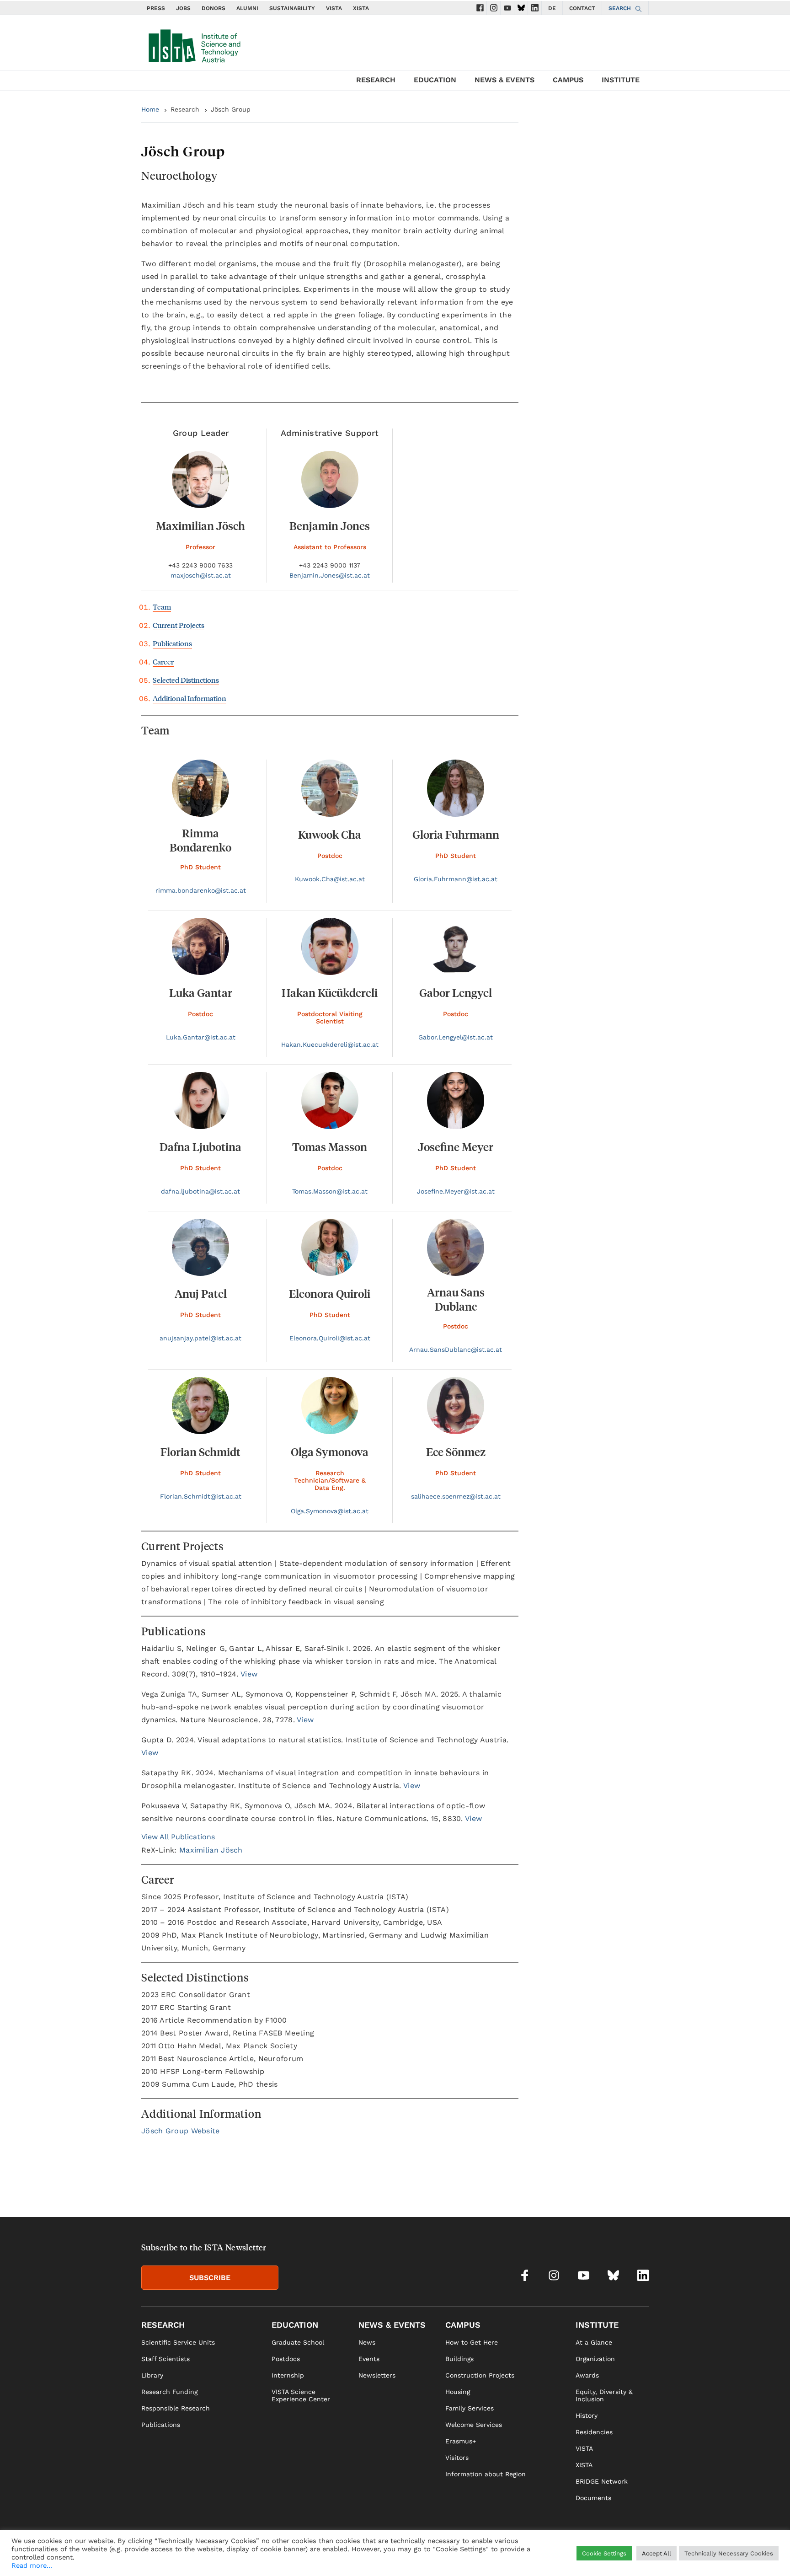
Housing (458, 2392)
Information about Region (486, 2474)
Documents (593, 2498)
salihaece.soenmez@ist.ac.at (456, 1496)
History (587, 2415)
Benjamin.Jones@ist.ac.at (330, 575)
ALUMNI (247, 8)
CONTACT (582, 8)
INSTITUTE (621, 80)
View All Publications (178, 1837)
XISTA (361, 8)
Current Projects (179, 625)
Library (152, 2375)
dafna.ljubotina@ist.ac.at (200, 1191)
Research (185, 109)
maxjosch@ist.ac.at (201, 575)
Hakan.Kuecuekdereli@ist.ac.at (330, 1044)
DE (552, 8)
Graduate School (298, 2342)
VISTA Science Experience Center (301, 2395)
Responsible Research (176, 2408)
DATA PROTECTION (601, 2556)
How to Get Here (472, 2342)
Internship (288, 2375)
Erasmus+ (461, 2441)
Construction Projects (480, 2375)
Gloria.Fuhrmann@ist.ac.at (456, 879)
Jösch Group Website (181, 2131)
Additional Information (189, 698)
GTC (642, 2556)
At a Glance (594, 2342)
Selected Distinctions (186, 680)
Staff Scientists (165, 2359)
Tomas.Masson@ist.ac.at (330, 1191)
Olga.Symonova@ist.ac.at (330, 1511)
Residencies (594, 2432)
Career (163, 661)
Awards (587, 2375)
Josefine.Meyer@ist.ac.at (456, 1191)
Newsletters (377, 2375)
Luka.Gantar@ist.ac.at (201, 1037)
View (249, 1674)
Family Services (470, 2408)
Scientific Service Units (178, 2342)
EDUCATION (435, 80)
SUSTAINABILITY (292, 8)
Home (150, 109)
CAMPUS (568, 80)
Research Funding (169, 2392)
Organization (595, 2359)
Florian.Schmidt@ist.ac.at (201, 1496)
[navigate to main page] (194, 44)
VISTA (334, 8)
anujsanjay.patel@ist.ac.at (200, 1338)
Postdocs (286, 2359)
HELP (527, 2556)
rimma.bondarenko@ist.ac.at (201, 890)
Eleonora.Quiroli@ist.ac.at (330, 1338)
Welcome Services (474, 2425)
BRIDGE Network (602, 2481)
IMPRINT (554, 2556)
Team (162, 607)
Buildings (459, 2359)
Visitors (457, 2458)
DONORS (214, 8)
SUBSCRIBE (210, 2278)
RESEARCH (376, 80)
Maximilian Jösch (211, 1850)
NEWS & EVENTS (504, 80)
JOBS (183, 8)
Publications (172, 643)
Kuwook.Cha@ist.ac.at (330, 879)
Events (369, 2359)
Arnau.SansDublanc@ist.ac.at (456, 1350)
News (367, 2342)
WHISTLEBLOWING (484, 2556)
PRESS (156, 8)
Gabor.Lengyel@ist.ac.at (456, 1037)
